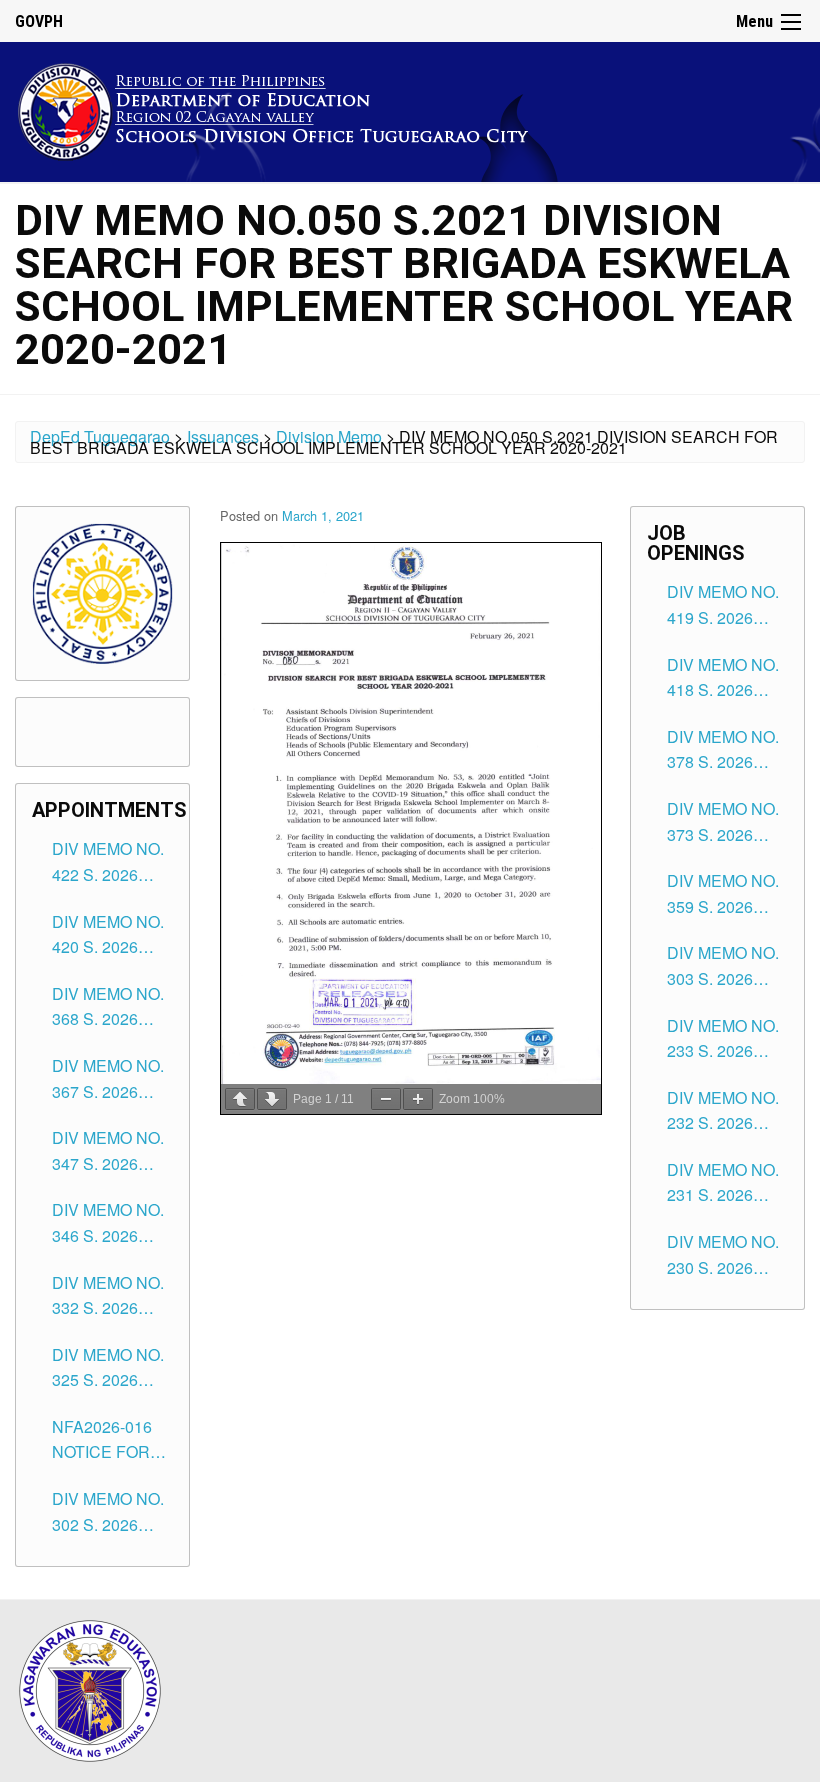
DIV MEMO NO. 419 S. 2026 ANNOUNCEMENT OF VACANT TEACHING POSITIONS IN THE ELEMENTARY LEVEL (727, 605)
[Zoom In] (418, 1099)
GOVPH (39, 21)
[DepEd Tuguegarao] (289, 108)
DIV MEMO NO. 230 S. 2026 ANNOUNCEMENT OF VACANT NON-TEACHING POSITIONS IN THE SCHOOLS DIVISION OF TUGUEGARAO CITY (727, 1255)
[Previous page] (240, 1099)
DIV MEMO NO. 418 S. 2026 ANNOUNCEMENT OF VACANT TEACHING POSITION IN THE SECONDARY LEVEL (727, 678)
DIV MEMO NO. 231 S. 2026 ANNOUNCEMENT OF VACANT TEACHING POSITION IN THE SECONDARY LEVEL (727, 1183)
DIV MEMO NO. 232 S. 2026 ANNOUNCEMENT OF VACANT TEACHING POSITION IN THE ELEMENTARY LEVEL (727, 1111)
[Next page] (272, 1099)
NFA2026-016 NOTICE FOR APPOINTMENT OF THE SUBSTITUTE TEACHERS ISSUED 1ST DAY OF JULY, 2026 (110, 1440)
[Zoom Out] (386, 1099)
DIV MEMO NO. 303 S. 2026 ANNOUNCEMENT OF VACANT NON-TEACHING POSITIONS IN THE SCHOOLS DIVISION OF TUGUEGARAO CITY (727, 966)
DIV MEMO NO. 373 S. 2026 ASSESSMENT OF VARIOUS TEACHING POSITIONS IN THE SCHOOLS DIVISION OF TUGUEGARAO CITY (725, 822)
